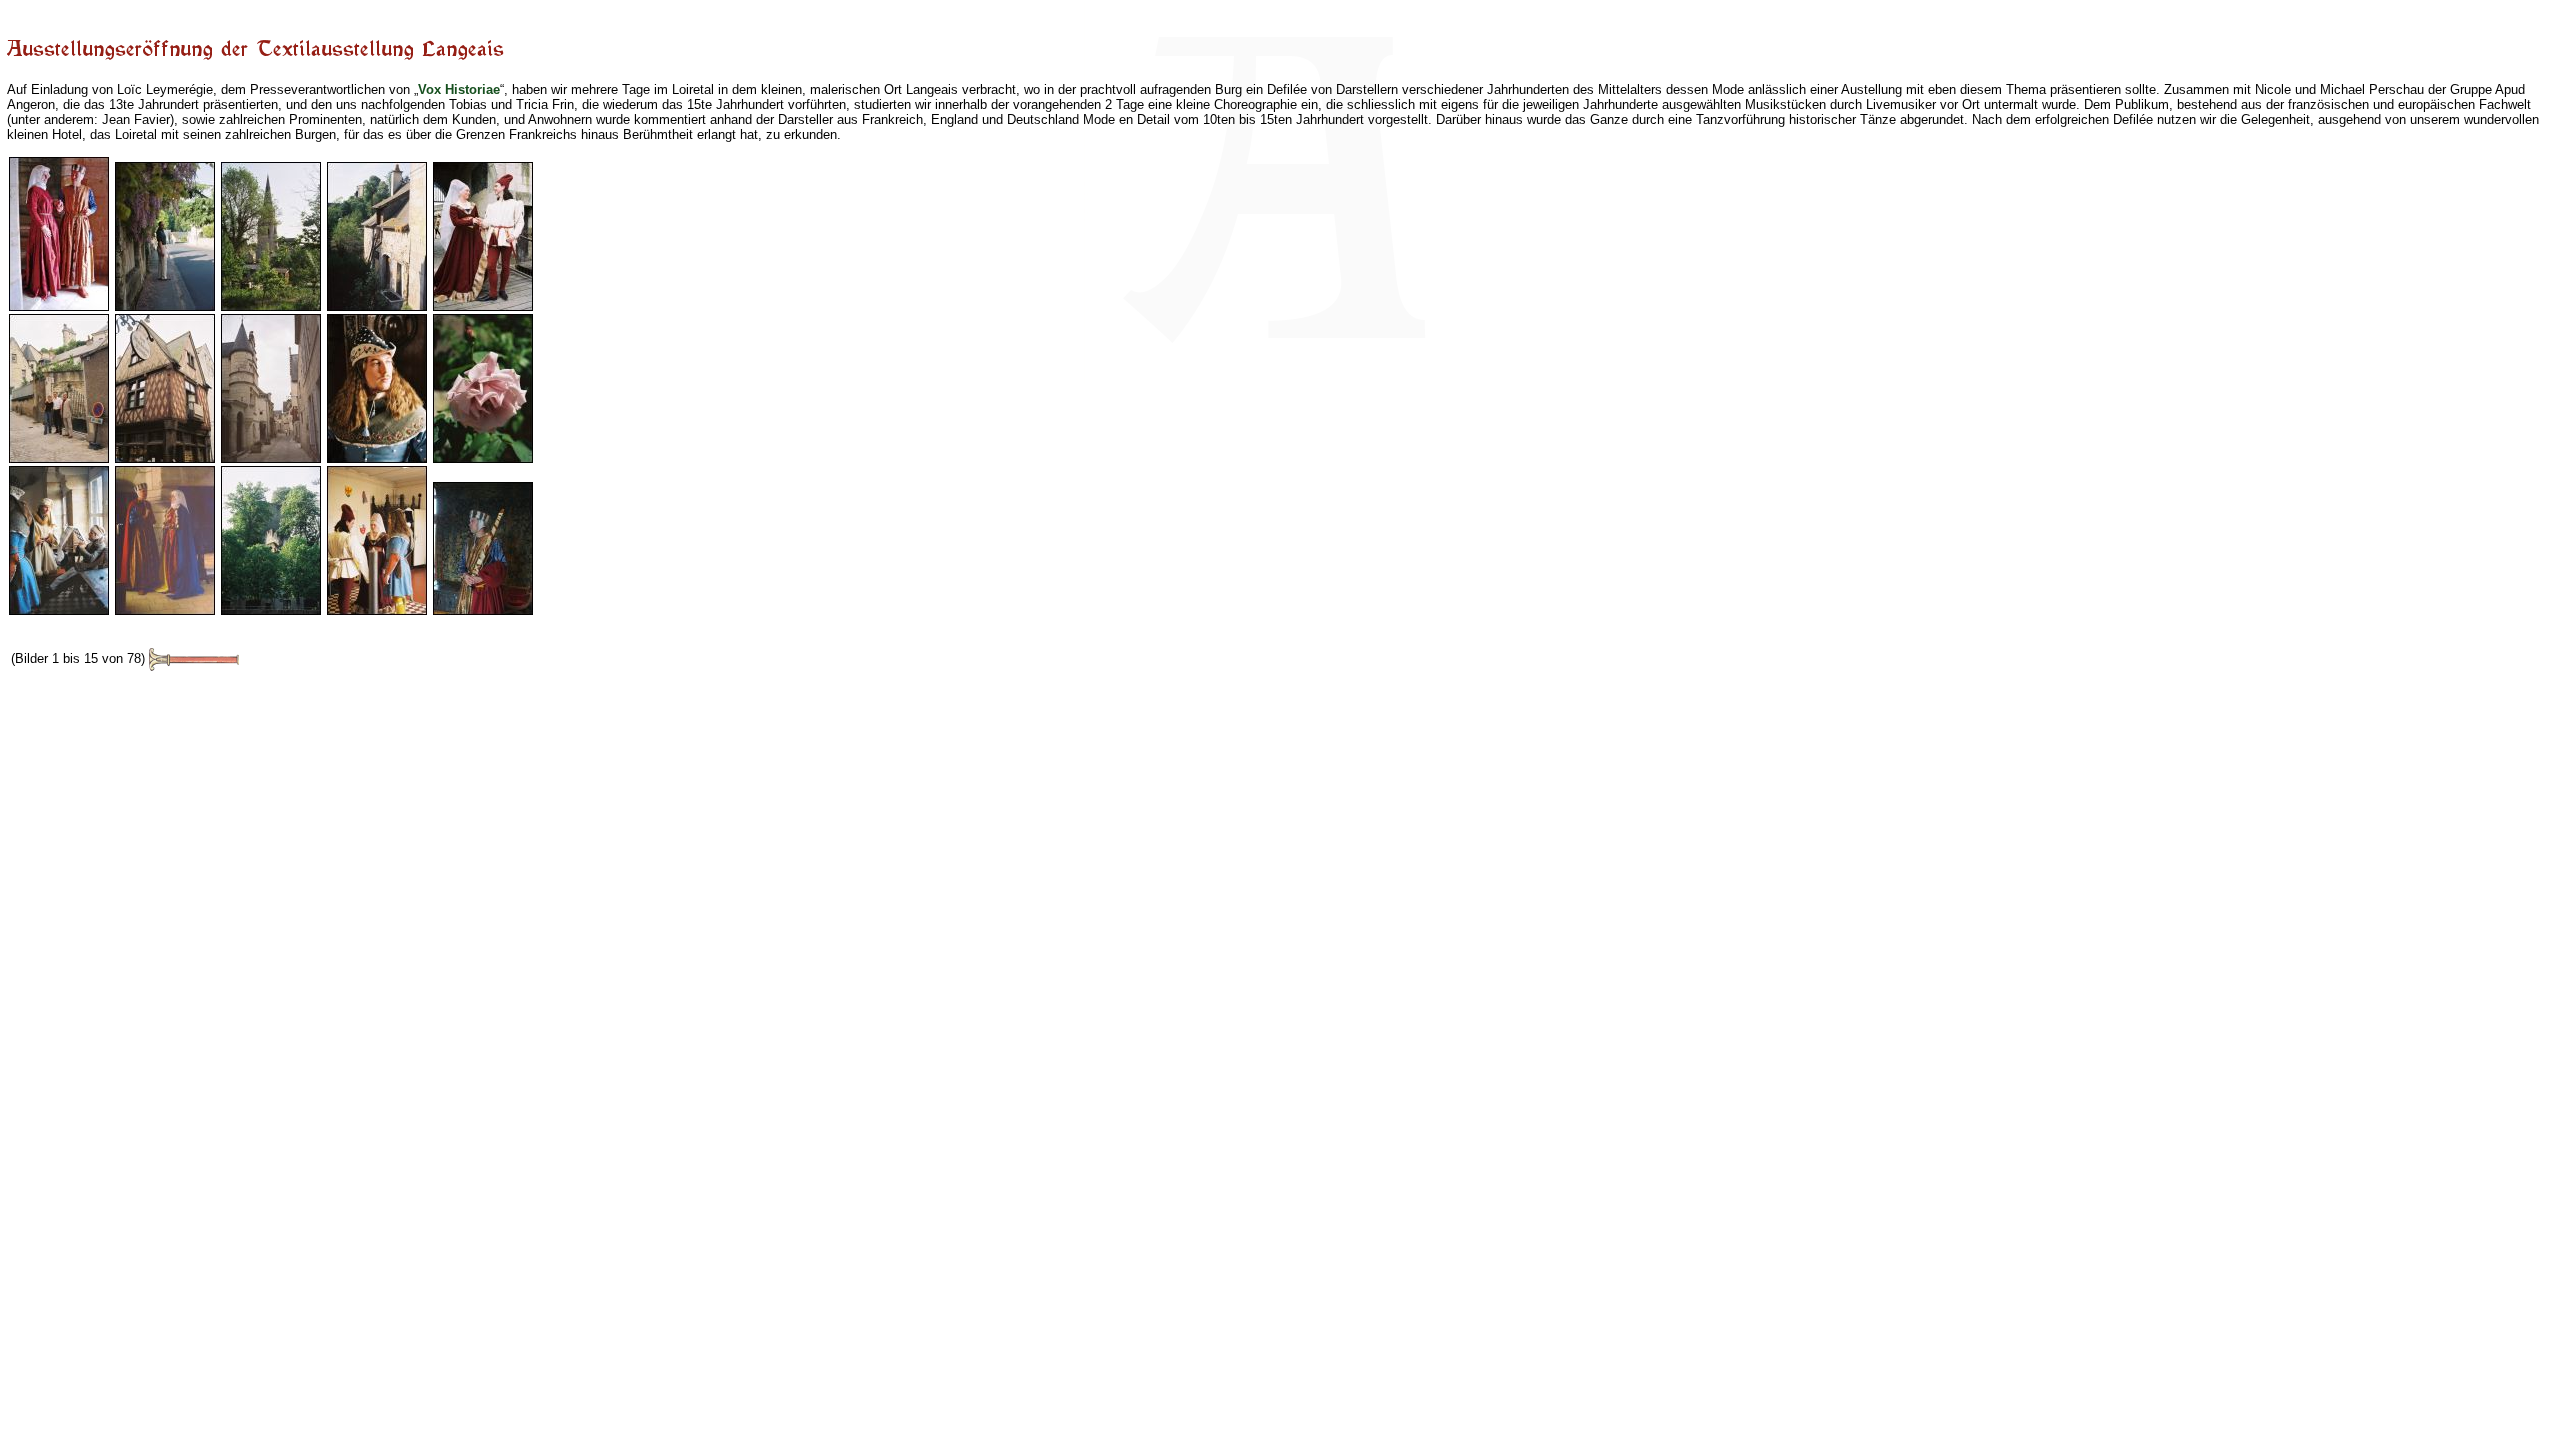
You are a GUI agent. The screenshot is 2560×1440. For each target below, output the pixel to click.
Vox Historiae (459, 89)
